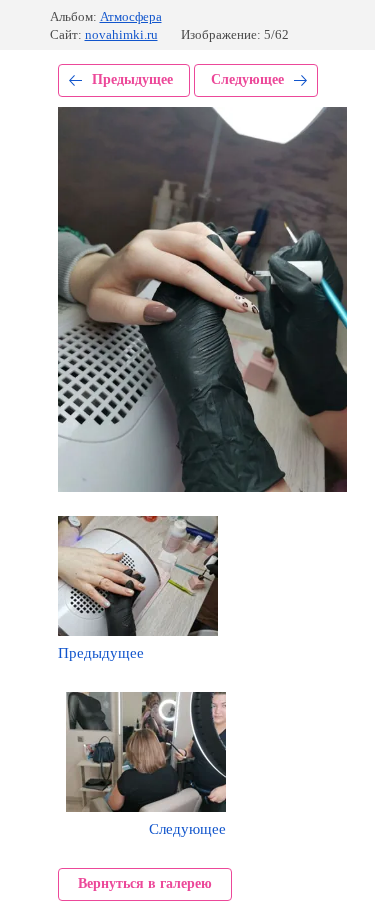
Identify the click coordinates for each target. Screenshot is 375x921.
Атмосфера (131, 16)
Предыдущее (132, 79)
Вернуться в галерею (145, 883)
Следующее (247, 79)
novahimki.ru (121, 34)
